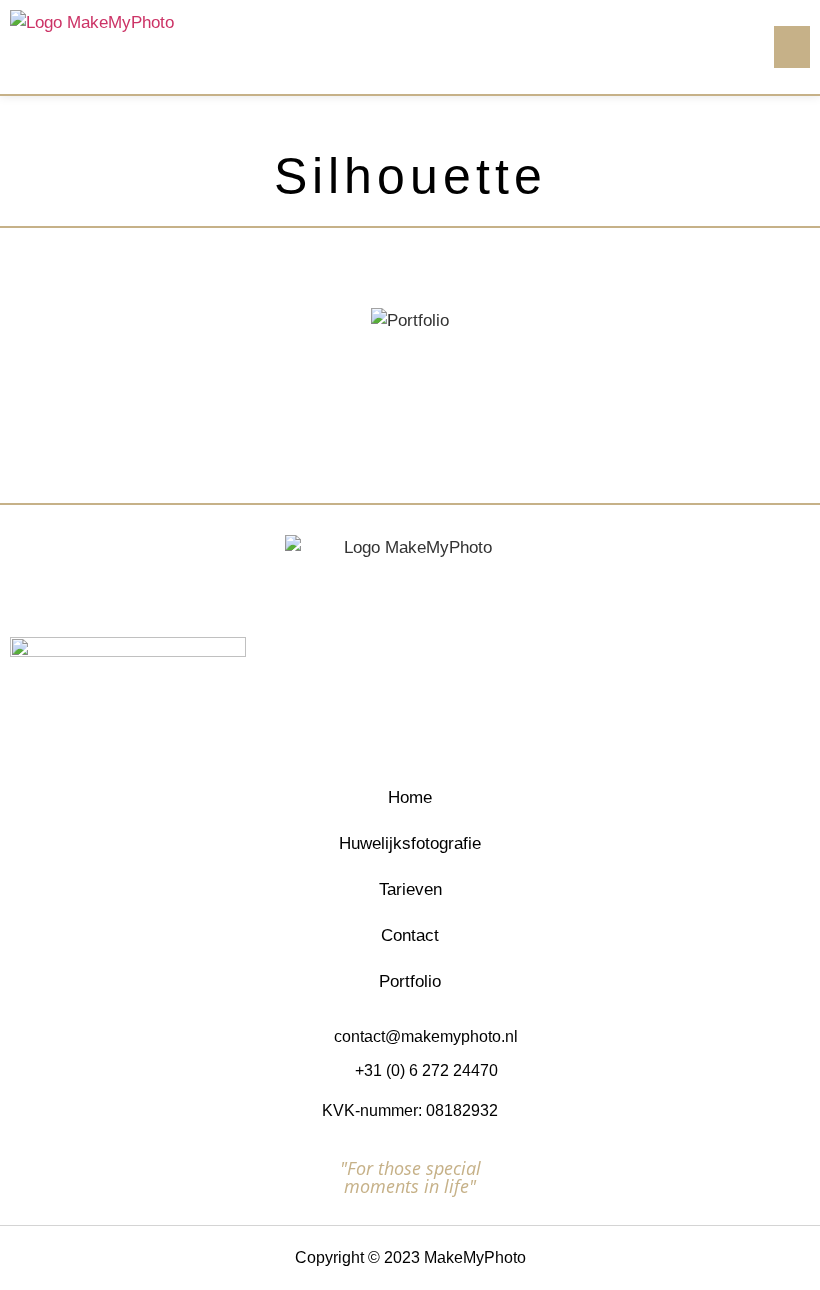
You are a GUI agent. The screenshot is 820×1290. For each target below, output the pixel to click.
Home (410, 797)
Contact (410, 935)
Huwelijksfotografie (410, 843)
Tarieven (410, 889)
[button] (792, 47)
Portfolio (410, 981)
